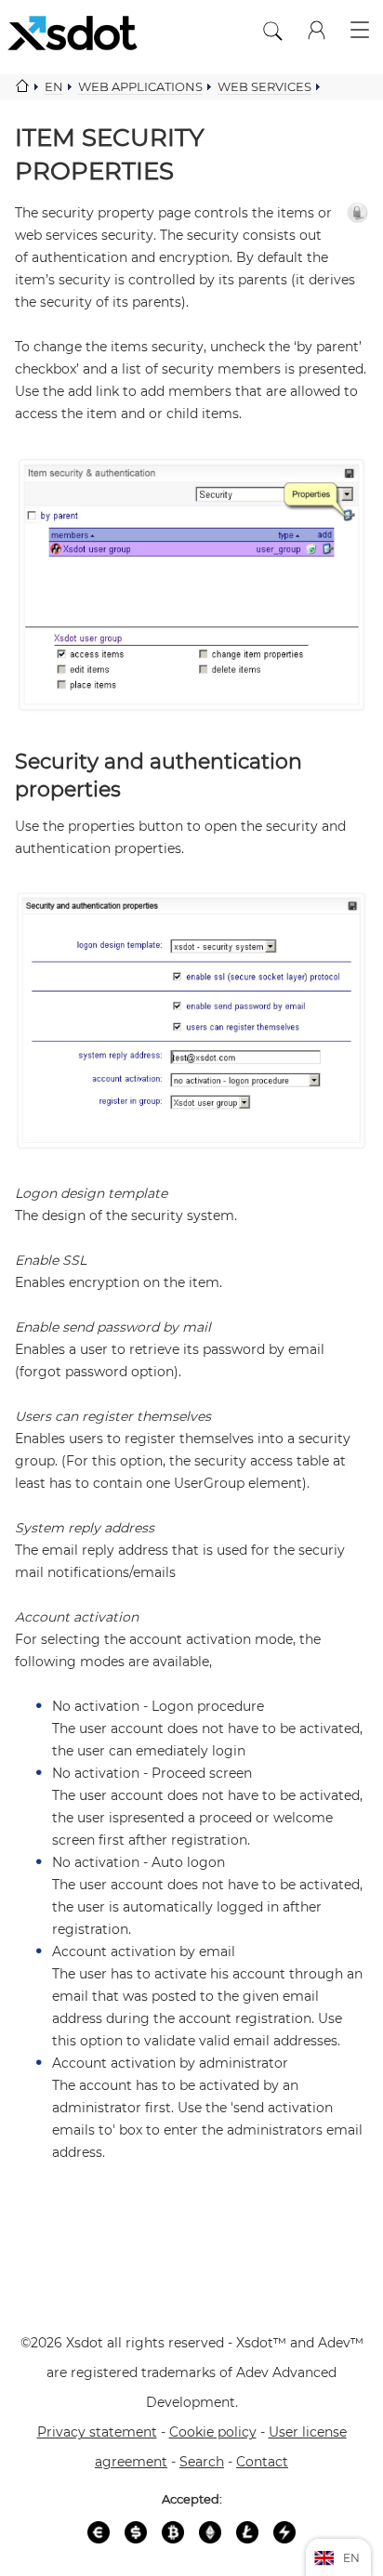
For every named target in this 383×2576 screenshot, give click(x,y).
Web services (264, 86)
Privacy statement (97, 2432)
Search (202, 2462)
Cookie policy (213, 2432)
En (54, 86)
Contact (262, 2462)
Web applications (140, 86)
